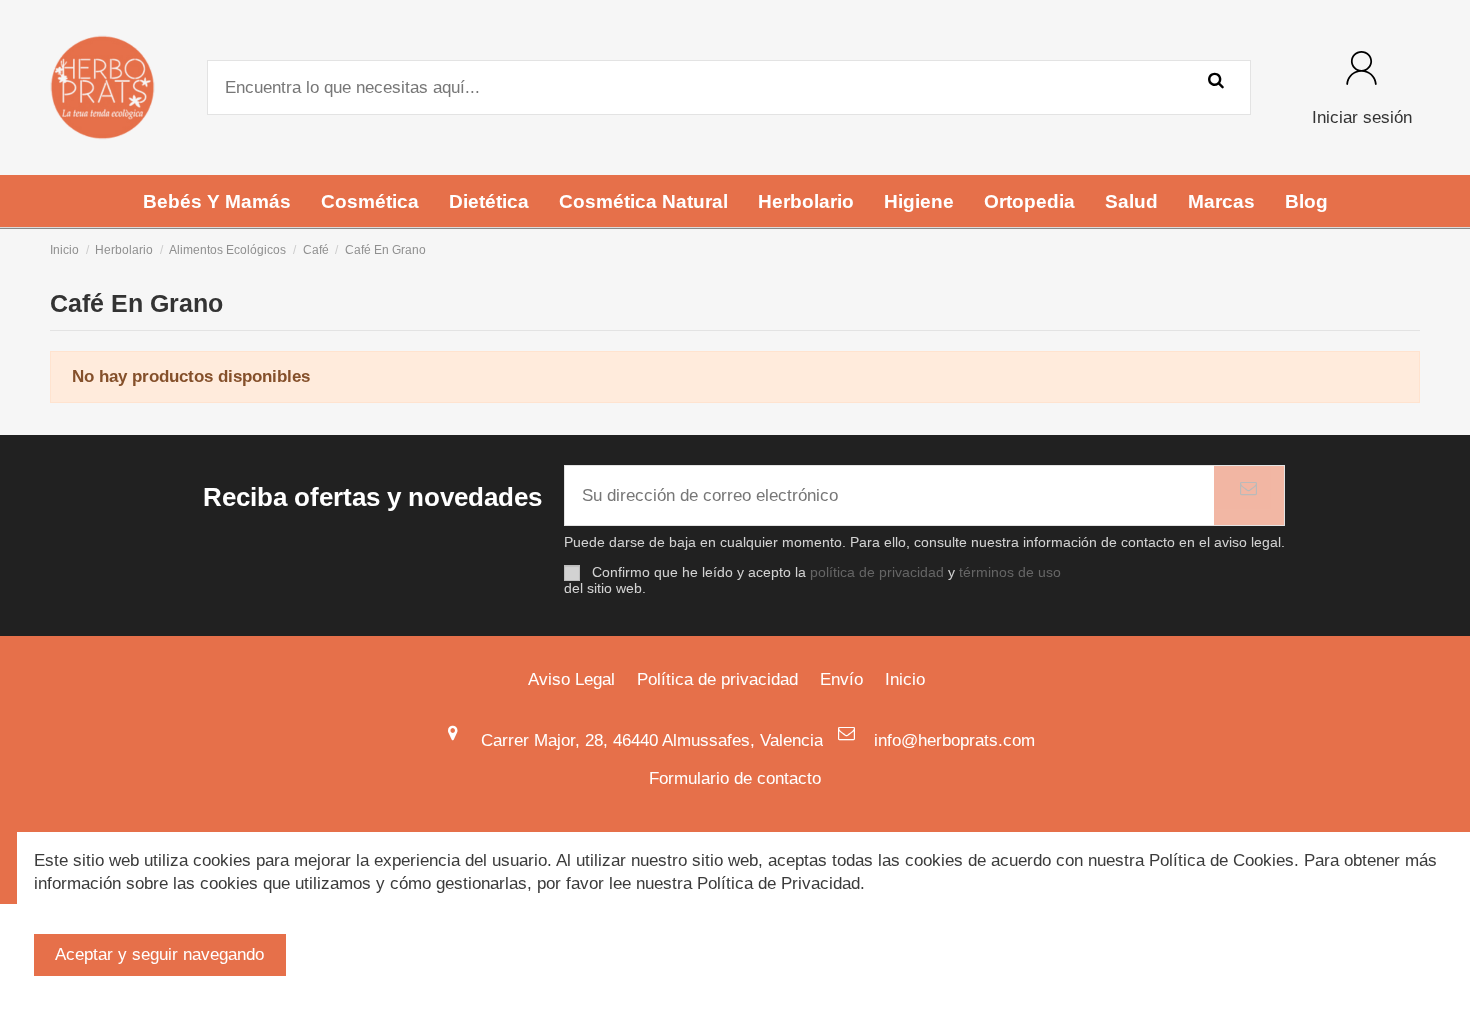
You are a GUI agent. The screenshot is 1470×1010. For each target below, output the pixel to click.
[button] (217, 201)
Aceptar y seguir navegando (159, 954)
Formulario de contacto (735, 778)
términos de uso (1010, 572)
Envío (841, 679)
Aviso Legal (571, 679)
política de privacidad (877, 572)
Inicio (905, 679)
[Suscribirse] (1249, 496)
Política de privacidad (717, 679)
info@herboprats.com (954, 740)
